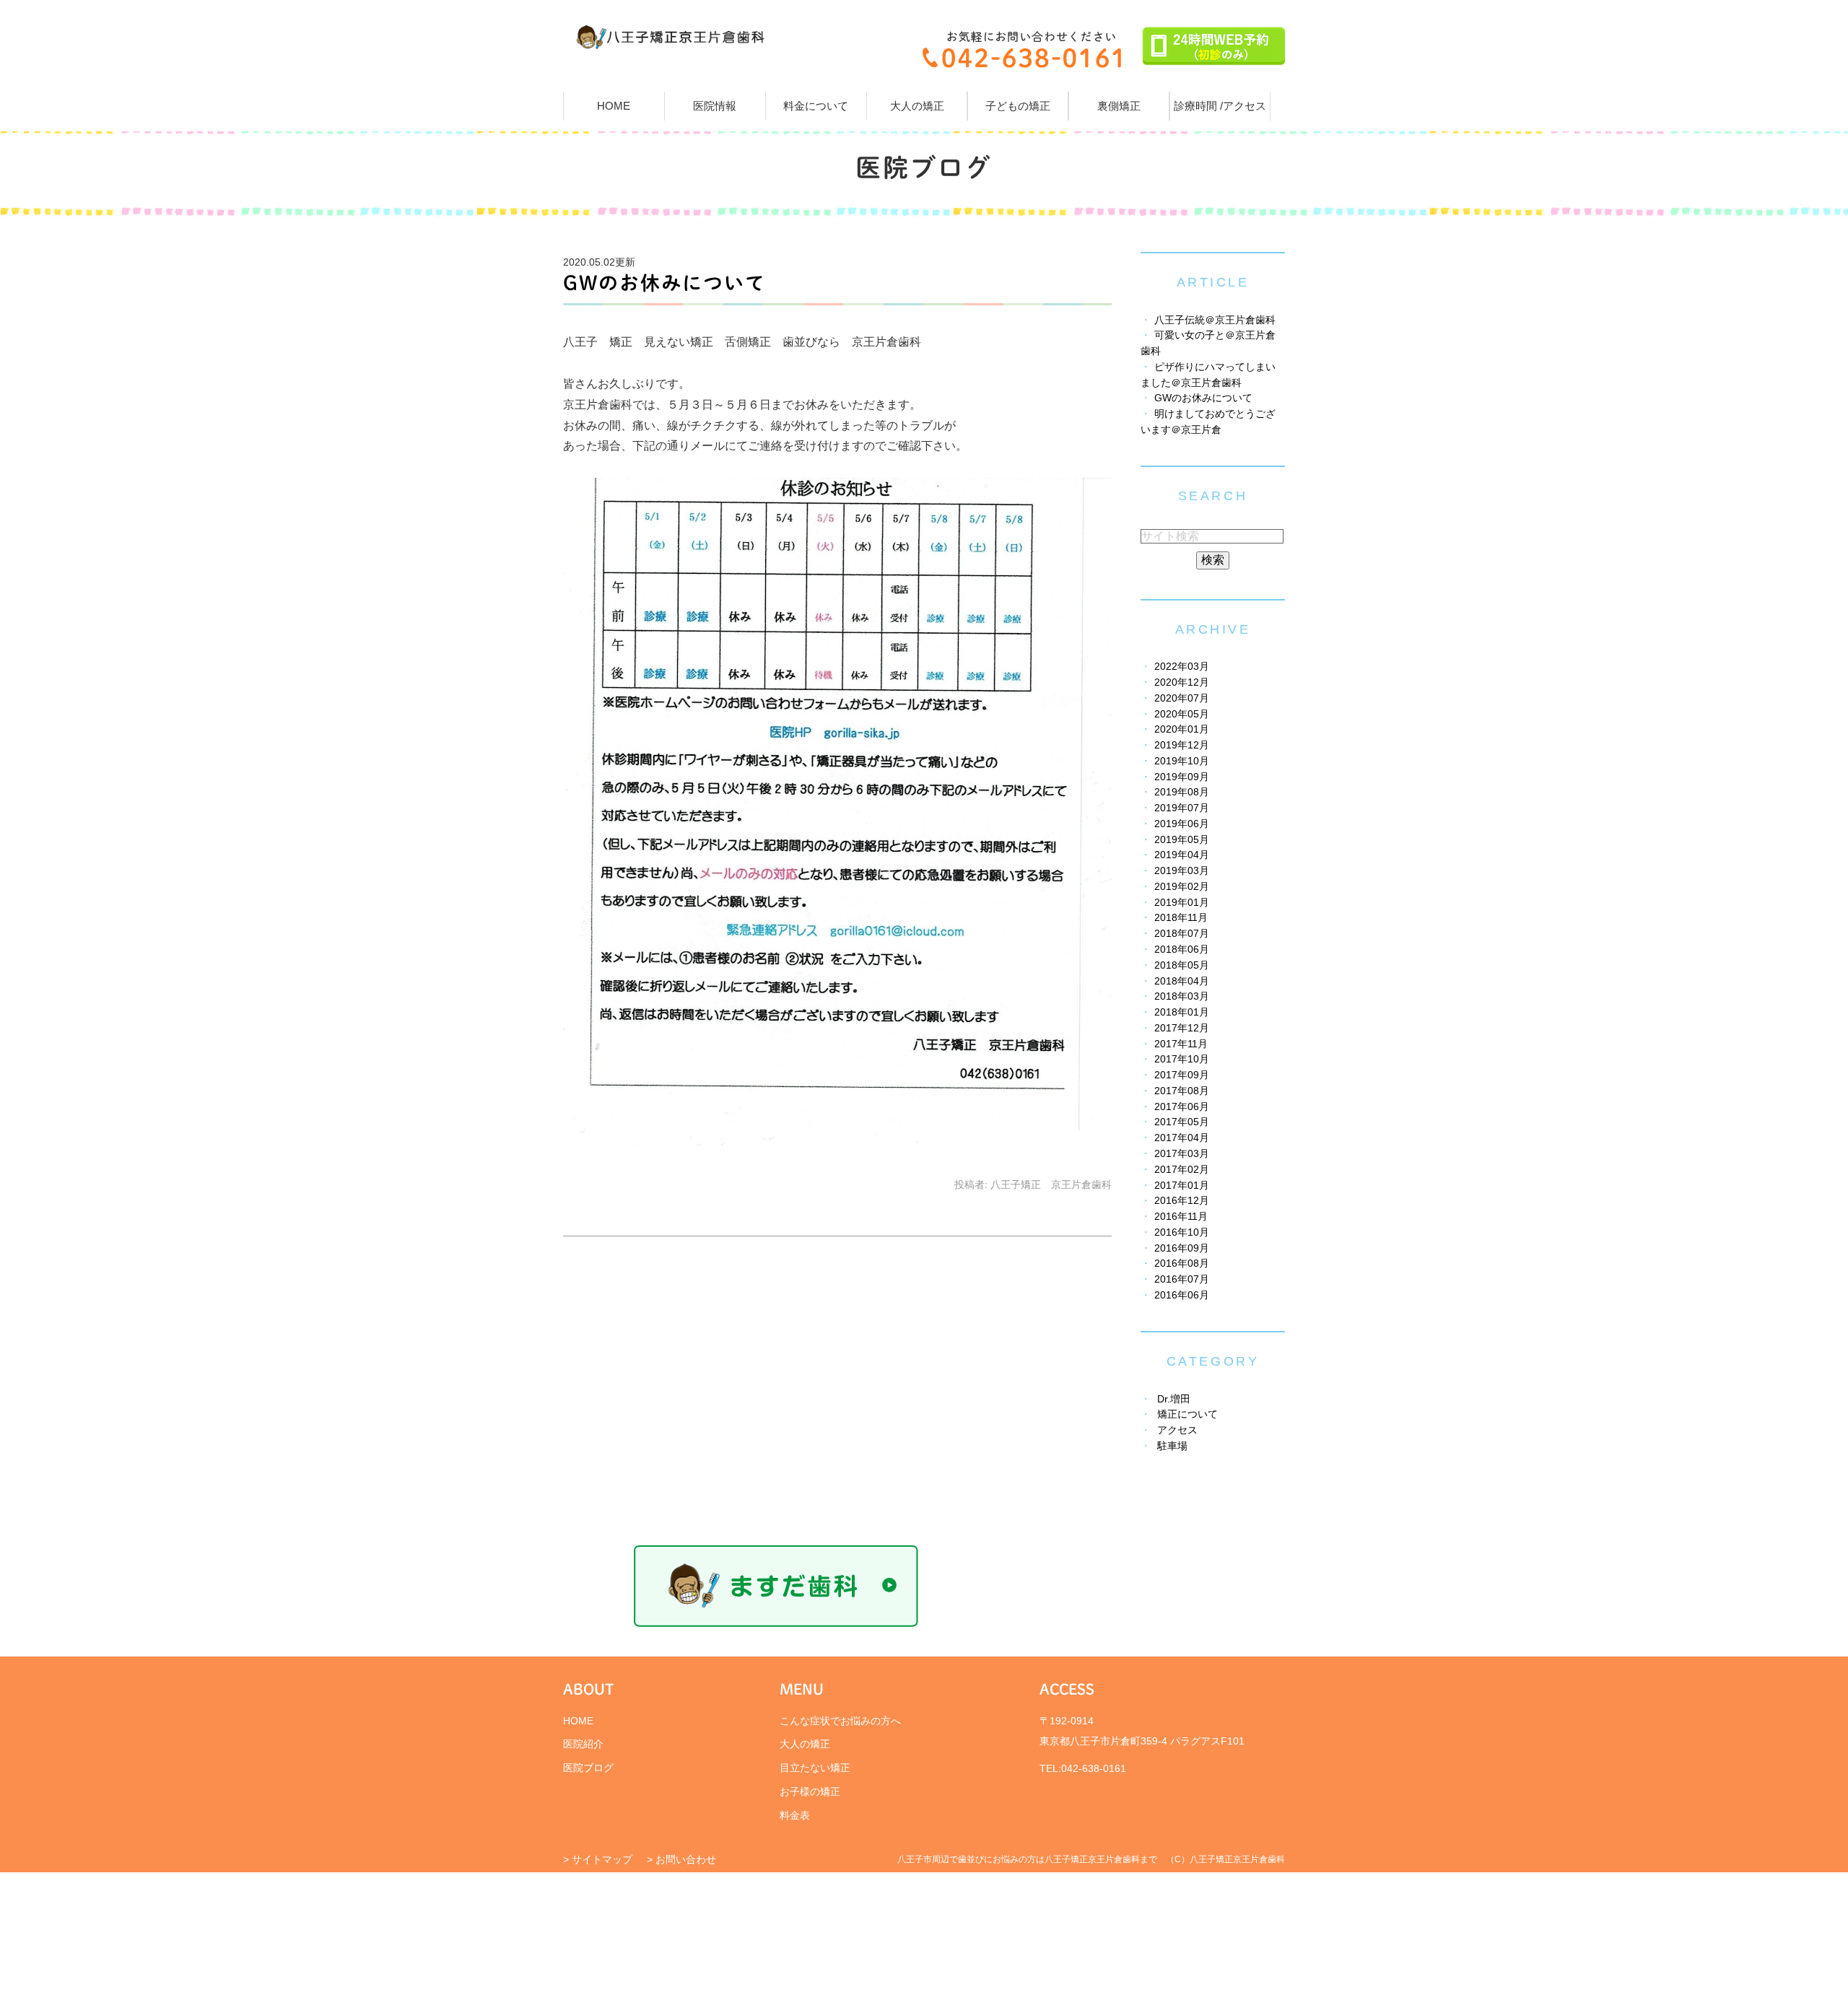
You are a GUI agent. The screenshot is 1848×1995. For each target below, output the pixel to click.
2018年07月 (1182, 934)
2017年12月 (1182, 1028)
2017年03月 (1182, 1154)
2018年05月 (1182, 965)
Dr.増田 (1174, 1399)
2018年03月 (1182, 996)
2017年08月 (1182, 1091)
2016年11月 (1181, 1217)
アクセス (1177, 1430)
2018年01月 (1182, 1012)
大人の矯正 (917, 106)
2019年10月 (1182, 761)
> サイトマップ (598, 1859)
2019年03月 (1182, 871)
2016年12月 (1182, 1201)
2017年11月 (1181, 1044)
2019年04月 (1182, 855)
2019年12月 (1182, 745)
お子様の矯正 (810, 1791)
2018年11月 (1181, 918)
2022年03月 (1182, 667)
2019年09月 (1182, 777)
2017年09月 (1182, 1075)
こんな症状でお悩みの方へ (840, 1721)
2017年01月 (1182, 1186)
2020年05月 (1182, 714)
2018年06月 (1182, 950)
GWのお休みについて (664, 283)
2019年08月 (1182, 792)
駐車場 (1172, 1446)
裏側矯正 (1119, 106)
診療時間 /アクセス (1220, 106)
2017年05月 (1182, 1122)
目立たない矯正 (815, 1768)
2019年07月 (1182, 808)
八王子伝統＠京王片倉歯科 (1215, 320)
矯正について (1187, 1414)
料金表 (795, 1815)
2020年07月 (1182, 698)
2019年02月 (1182, 887)
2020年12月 (1182, 682)
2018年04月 (1182, 981)
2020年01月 (1182, 729)
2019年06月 (1182, 824)
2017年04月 (1182, 1138)
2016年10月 (1182, 1232)
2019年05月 (1182, 840)
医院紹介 (583, 1744)
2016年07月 (1182, 1279)
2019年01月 (1182, 903)
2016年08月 (1182, 1263)
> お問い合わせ (681, 1859)
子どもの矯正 (1018, 106)
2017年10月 (1182, 1059)
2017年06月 (1182, 1107)
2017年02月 (1182, 1170)
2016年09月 (1182, 1248)
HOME (614, 106)
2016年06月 (1182, 1295)
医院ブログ (588, 1768)
